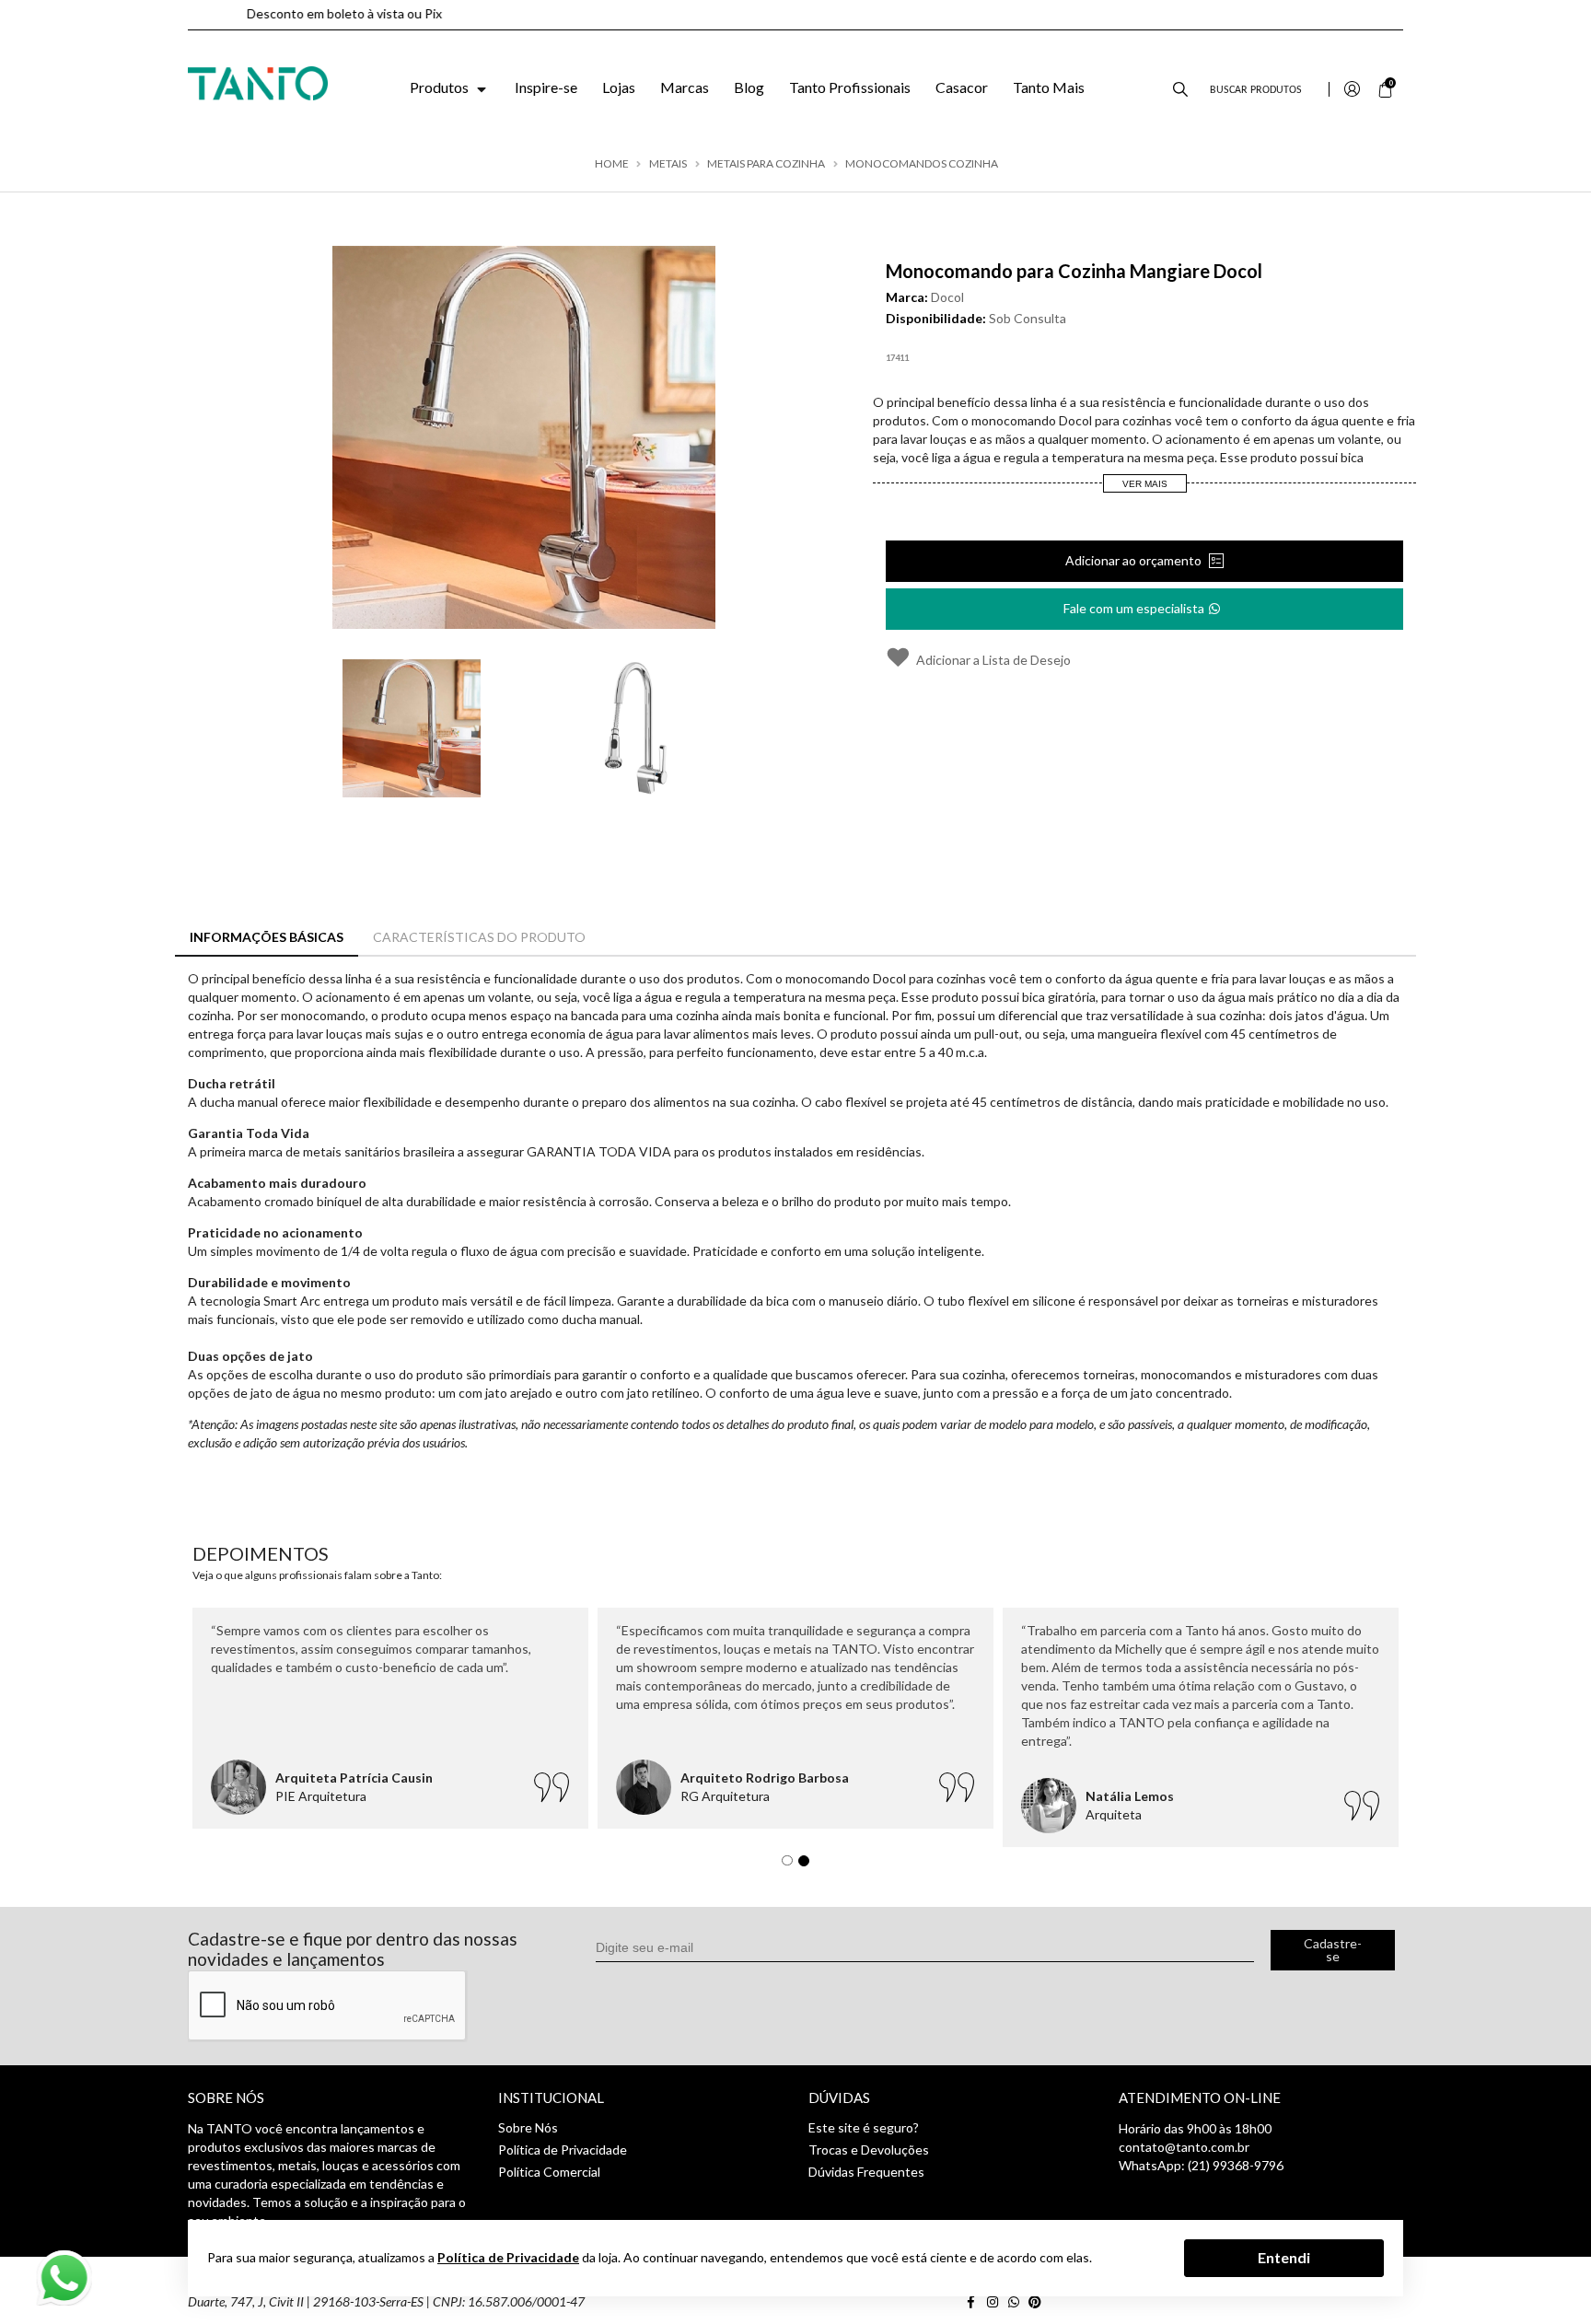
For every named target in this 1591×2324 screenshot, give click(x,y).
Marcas (685, 87)
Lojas (619, 87)
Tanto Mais (1049, 87)
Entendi (1284, 2257)
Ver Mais (1145, 484)
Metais (668, 164)
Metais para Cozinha (766, 164)
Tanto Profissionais (850, 87)
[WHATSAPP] (1017, 2301)
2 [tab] (808, 1865)
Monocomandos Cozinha (922, 164)
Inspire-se (546, 87)
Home (612, 164)
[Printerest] (1037, 2301)
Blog (749, 87)
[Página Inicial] (258, 81)
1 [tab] (792, 1865)
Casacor (962, 87)
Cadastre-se (1333, 1950)
